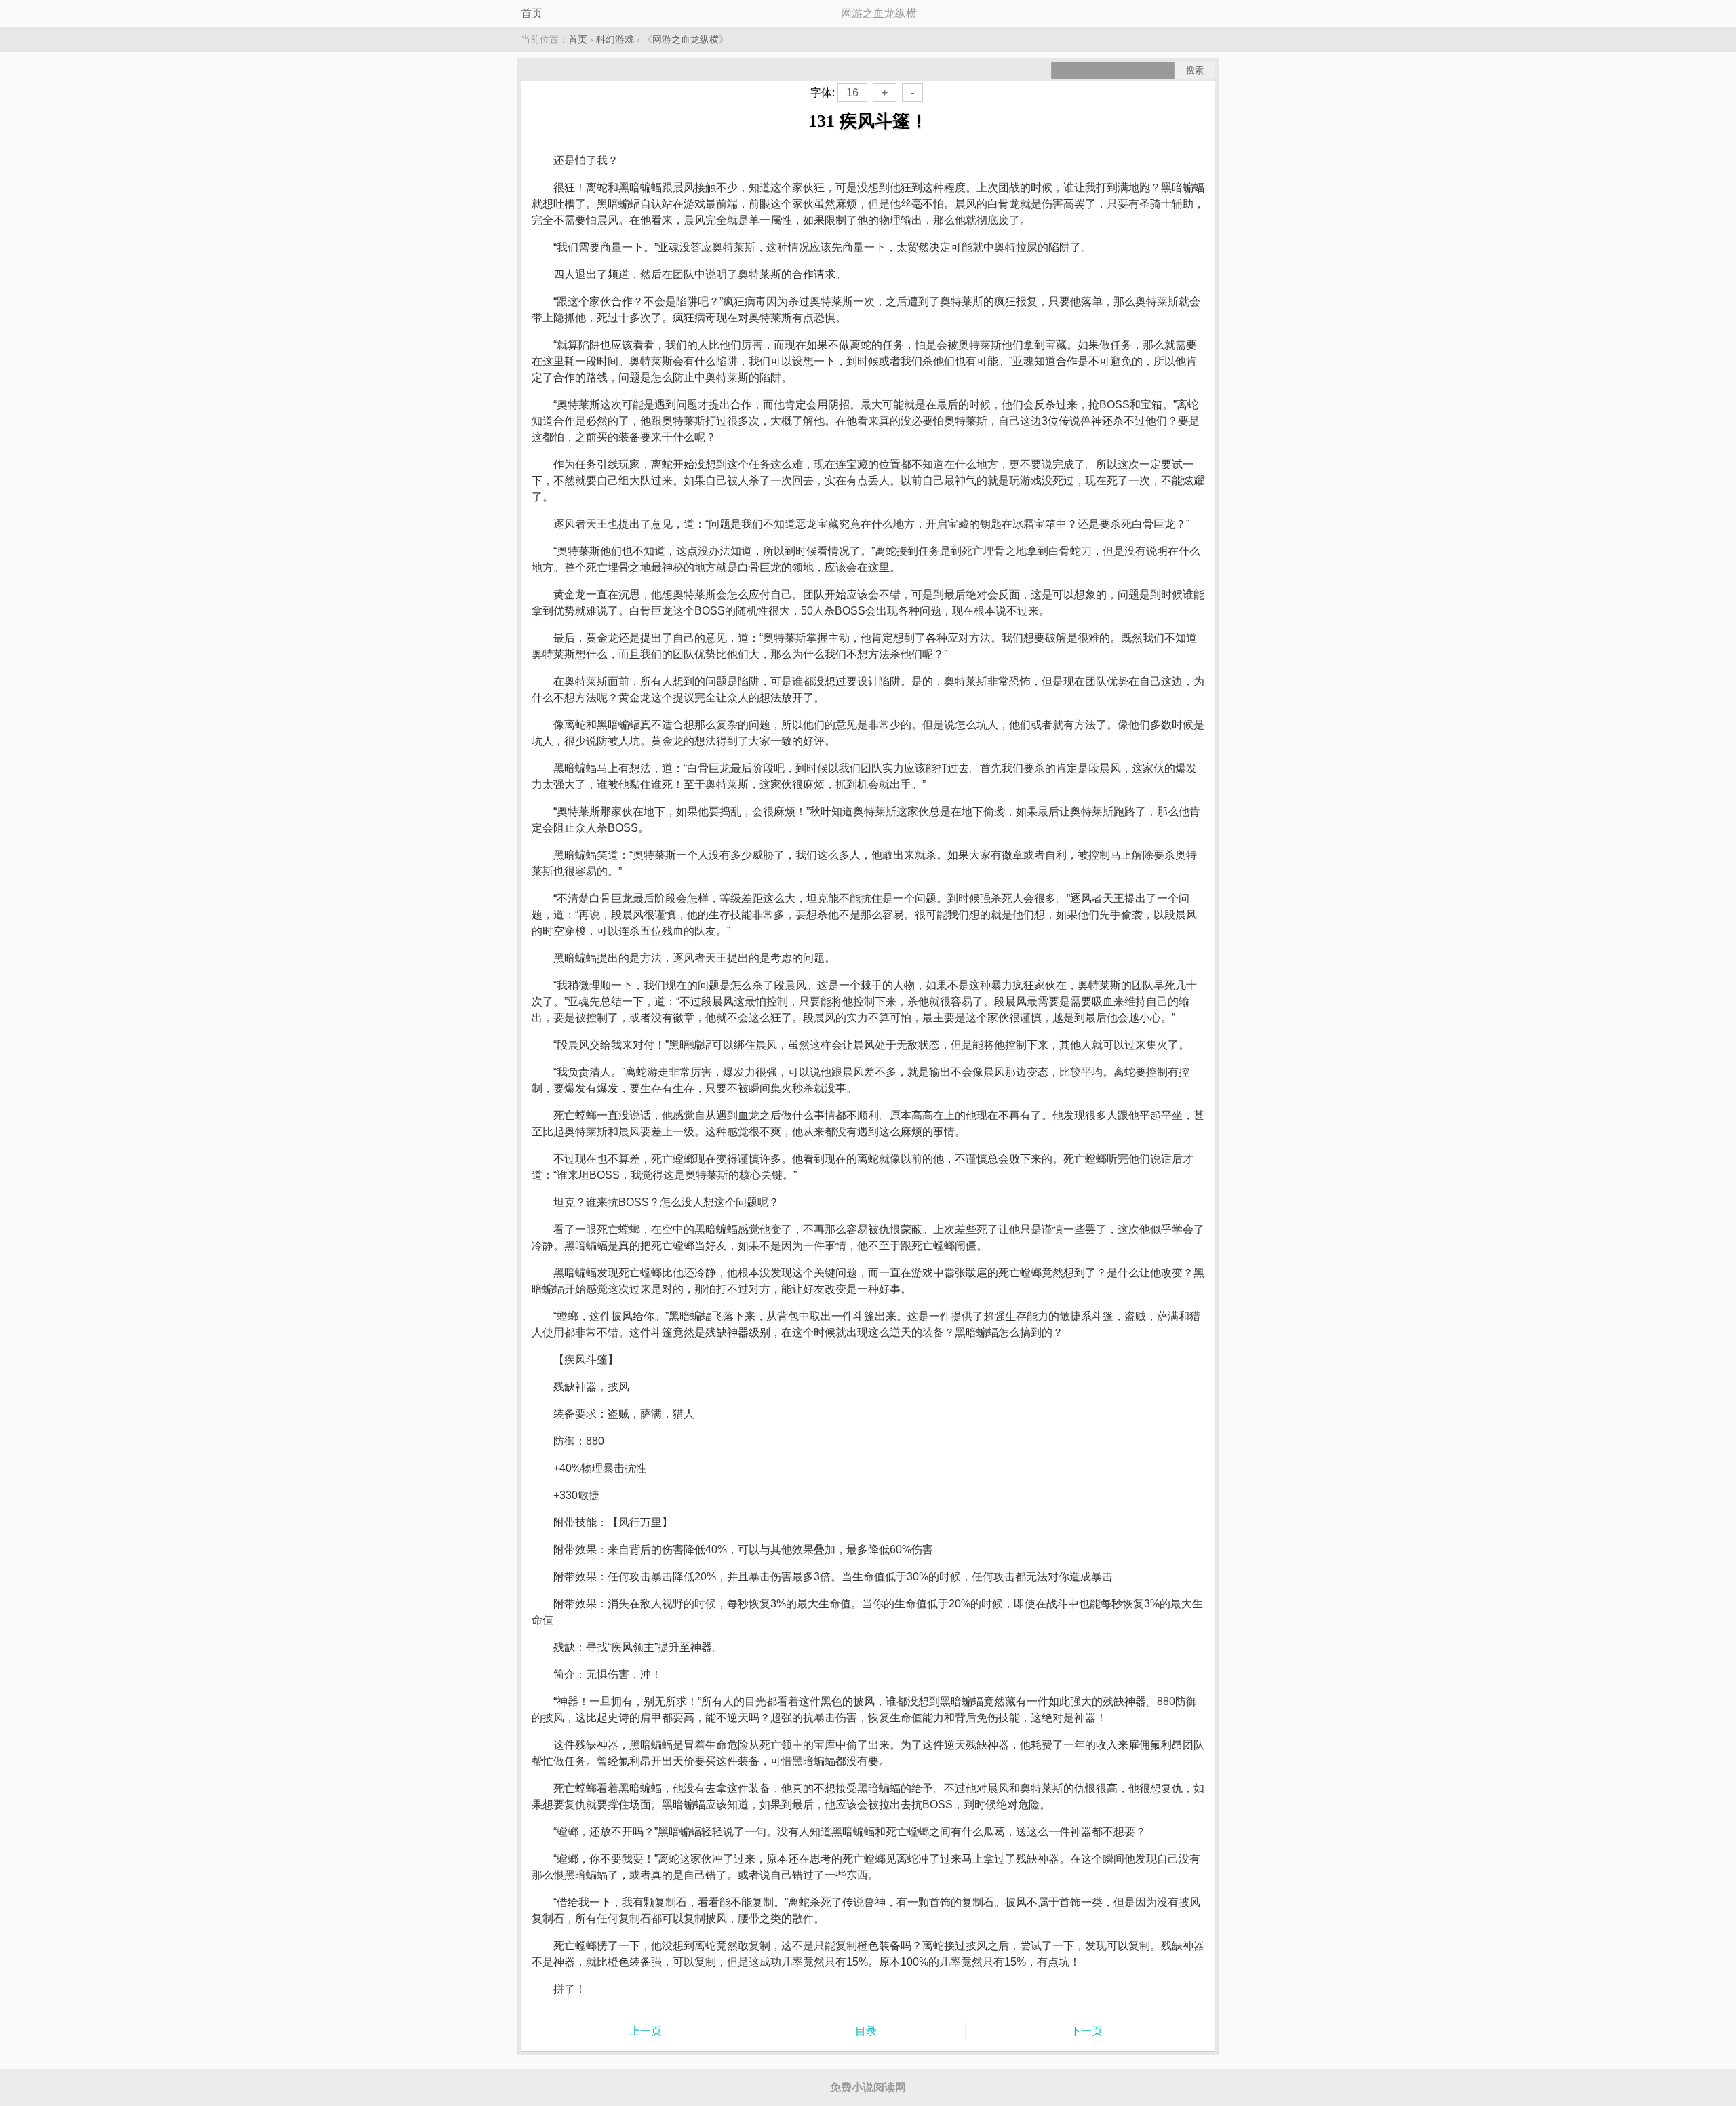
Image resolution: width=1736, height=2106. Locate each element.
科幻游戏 (615, 39)
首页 (532, 13)
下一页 (1086, 2031)
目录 (866, 2031)
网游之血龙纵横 (686, 39)
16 (852, 93)
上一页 (646, 2031)
